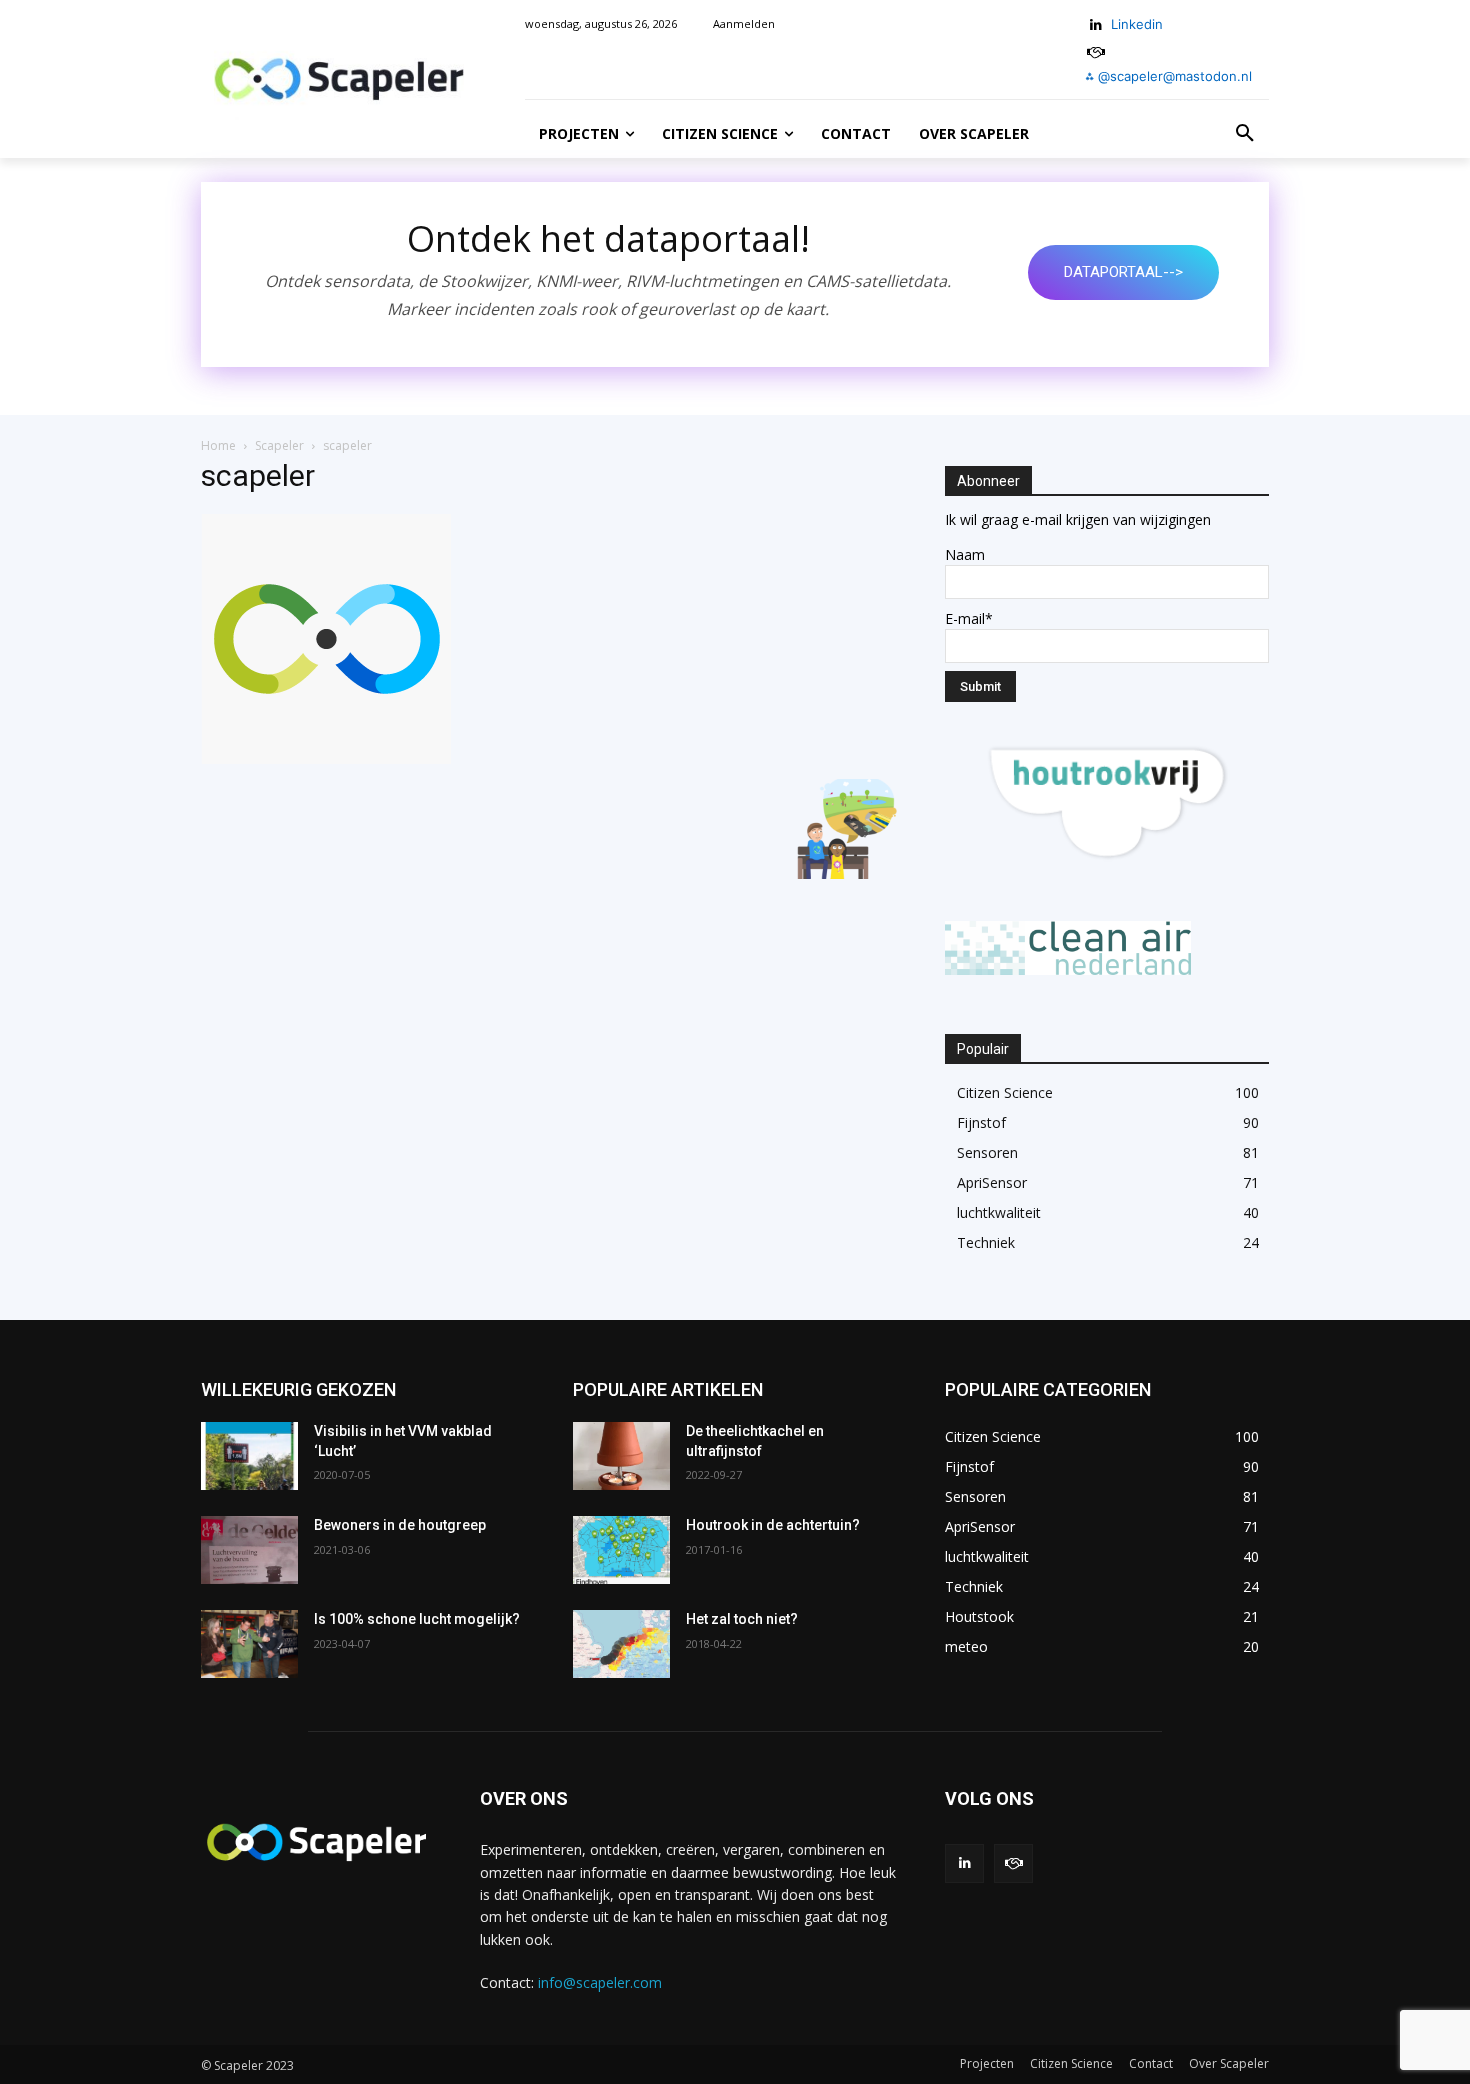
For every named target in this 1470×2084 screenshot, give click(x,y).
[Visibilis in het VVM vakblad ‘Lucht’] (249, 1456)
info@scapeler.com (600, 1982)
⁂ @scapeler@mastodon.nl (1168, 76)
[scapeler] (326, 758)
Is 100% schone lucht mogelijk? (417, 1619)
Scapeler (279, 445)
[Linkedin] (1096, 25)
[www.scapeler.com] (339, 79)
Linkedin (1137, 24)
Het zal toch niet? (742, 1619)
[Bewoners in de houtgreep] (249, 1550)
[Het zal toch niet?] (621, 1644)
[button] (1245, 134)
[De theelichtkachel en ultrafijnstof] (621, 1456)
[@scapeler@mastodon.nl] (1013, 1863)
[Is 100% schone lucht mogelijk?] (249, 1644)
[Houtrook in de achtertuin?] (621, 1550)
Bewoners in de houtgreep (400, 1525)
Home (218, 445)
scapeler (258, 475)
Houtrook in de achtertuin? (773, 1525)
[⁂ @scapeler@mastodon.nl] (1096, 52)
